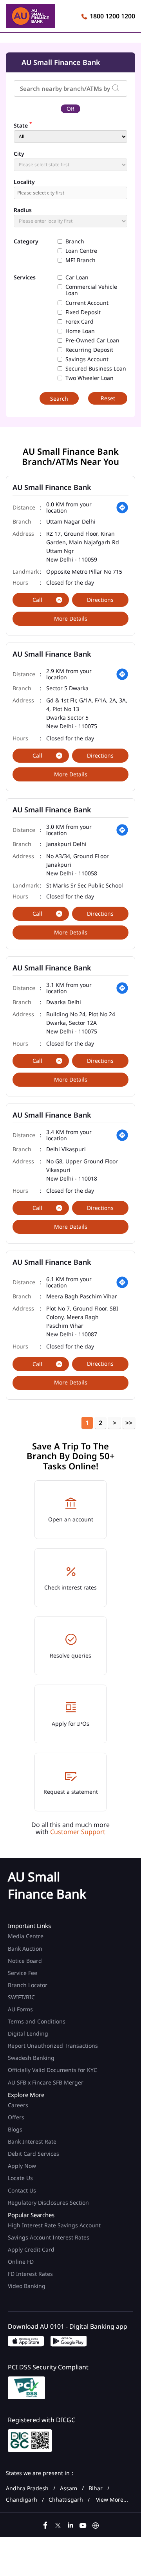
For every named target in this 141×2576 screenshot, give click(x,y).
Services (25, 278)
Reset (108, 398)
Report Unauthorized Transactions (53, 2046)
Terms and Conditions (37, 2021)
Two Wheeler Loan (89, 378)
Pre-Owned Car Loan (92, 340)
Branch (75, 241)
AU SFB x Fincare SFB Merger (46, 2082)
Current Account (87, 303)
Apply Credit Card (32, 2249)
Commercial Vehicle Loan (91, 290)
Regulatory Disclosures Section (48, 2202)
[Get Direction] (122, 508)
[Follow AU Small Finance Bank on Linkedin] (70, 2524)
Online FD (22, 2262)
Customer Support (78, 1832)
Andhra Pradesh (27, 2488)
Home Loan (80, 331)
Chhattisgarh (66, 2500)
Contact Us (22, 2190)
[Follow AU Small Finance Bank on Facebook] (45, 2524)
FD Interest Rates (31, 2274)
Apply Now (22, 2166)
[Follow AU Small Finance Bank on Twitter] (58, 2524)
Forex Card (80, 322)
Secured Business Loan (96, 369)
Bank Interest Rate (32, 2141)
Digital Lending (28, 2033)
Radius (23, 210)
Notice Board (25, 1961)
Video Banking (27, 2286)
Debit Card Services (33, 2154)
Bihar (96, 2488)
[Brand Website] (96, 2524)
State (23, 125)
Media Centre (26, 1936)
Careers (18, 2105)
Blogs (15, 2129)
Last (129, 1423)
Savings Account (87, 359)
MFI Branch (80, 260)
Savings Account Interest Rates (49, 2237)
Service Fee (23, 1973)
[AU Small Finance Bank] (31, 17)
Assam (69, 2488)
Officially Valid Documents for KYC (52, 2070)
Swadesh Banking (31, 2058)
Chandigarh (22, 2500)
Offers (16, 2117)
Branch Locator (28, 1985)
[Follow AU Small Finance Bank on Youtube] (83, 2524)
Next (114, 1423)
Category (26, 242)
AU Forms (20, 2009)
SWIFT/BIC (21, 1997)
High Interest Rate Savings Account (54, 2225)
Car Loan (77, 277)
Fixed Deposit (83, 312)
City (19, 154)
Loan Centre (81, 251)
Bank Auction (25, 1949)
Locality (24, 182)
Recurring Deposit (89, 350)
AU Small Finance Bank (52, 487)
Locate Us (20, 2178)
